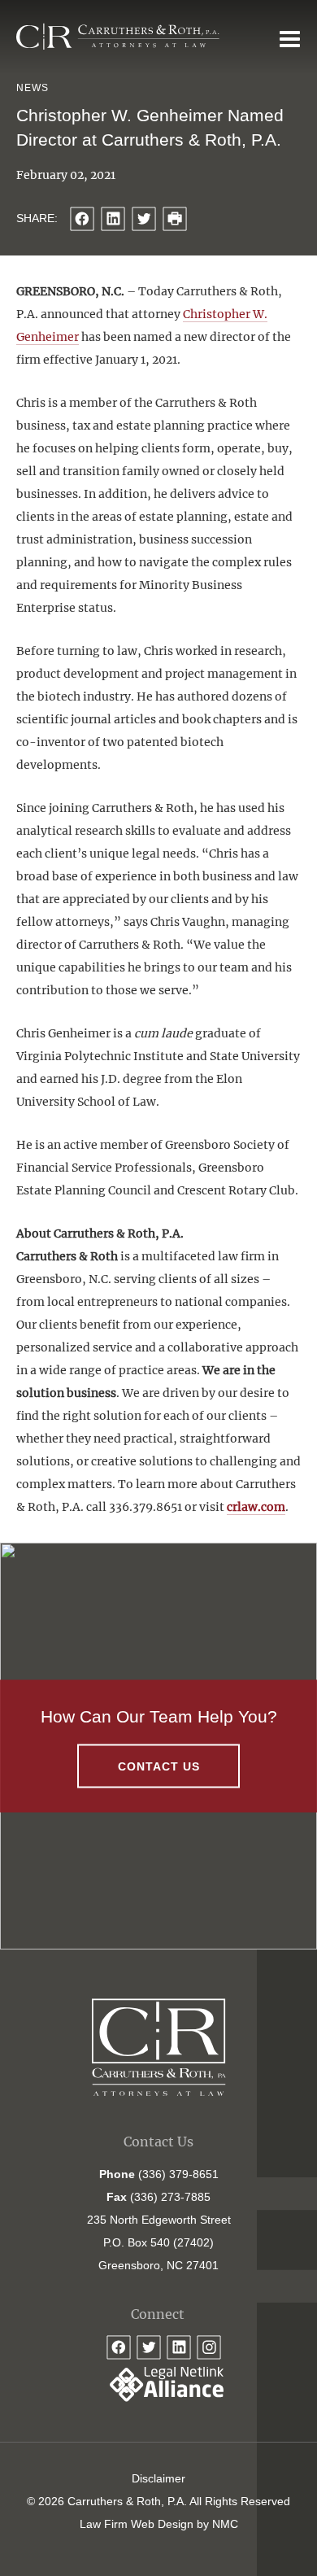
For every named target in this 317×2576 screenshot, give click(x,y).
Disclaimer (158, 2478)
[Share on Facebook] (82, 219)
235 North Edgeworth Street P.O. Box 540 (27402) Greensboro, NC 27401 (159, 2242)
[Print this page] (175, 219)
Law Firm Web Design (137, 2524)
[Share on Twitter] (144, 219)
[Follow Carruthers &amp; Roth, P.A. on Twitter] (149, 2347)
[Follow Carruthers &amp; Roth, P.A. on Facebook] (119, 2347)
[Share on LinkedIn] (113, 219)
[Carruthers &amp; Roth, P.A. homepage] (118, 37)
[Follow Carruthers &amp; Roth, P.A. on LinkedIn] (179, 2347)
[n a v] (290, 38)
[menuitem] (158, 2478)
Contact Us (159, 1766)
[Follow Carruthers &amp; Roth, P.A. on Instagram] (209, 2347)
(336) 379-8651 (178, 2174)
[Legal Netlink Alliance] (158, 2398)
